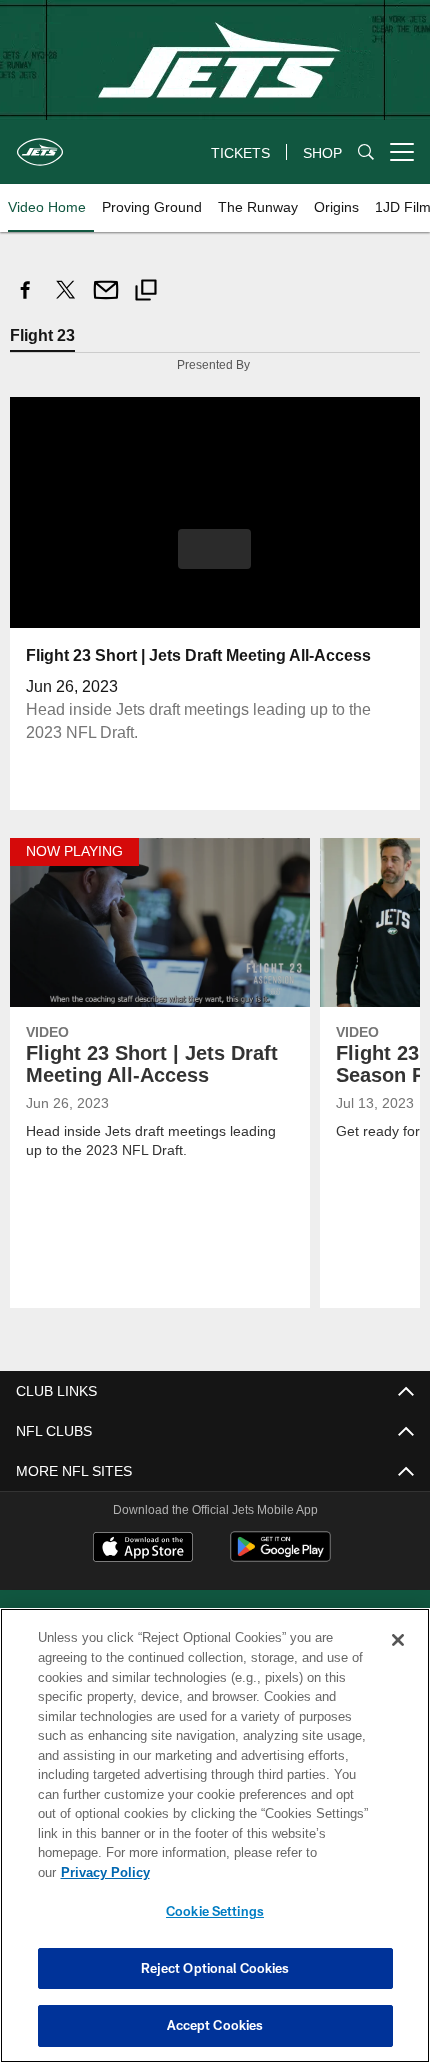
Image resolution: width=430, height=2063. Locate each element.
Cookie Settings (215, 1911)
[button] (214, 548)
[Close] (398, 1660)
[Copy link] (146, 292)
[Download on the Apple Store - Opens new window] (143, 1548)
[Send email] (106, 300)
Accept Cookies (215, 2025)
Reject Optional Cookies (215, 1968)
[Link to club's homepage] (40, 144)
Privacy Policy (259, 1872)
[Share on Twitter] (66, 300)
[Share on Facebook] (26, 300)
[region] (215, 1845)
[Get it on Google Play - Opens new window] (280, 1555)
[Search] (366, 152)
